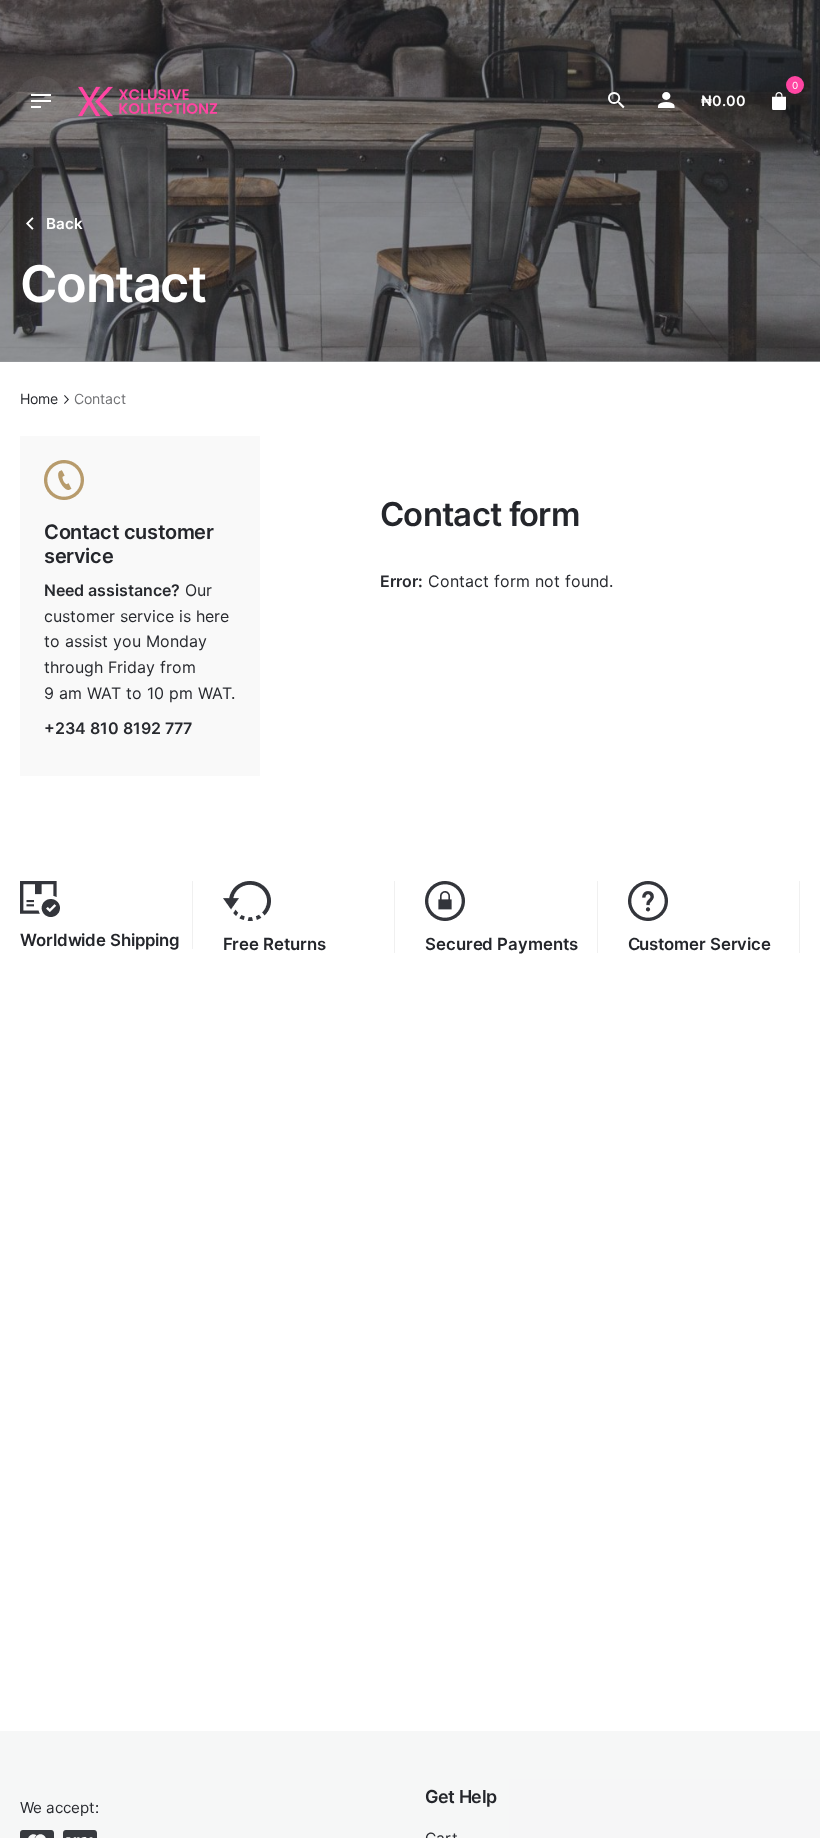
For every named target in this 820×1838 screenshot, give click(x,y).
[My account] (666, 101)
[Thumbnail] (147, 101)
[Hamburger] (41, 101)
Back (64, 223)
